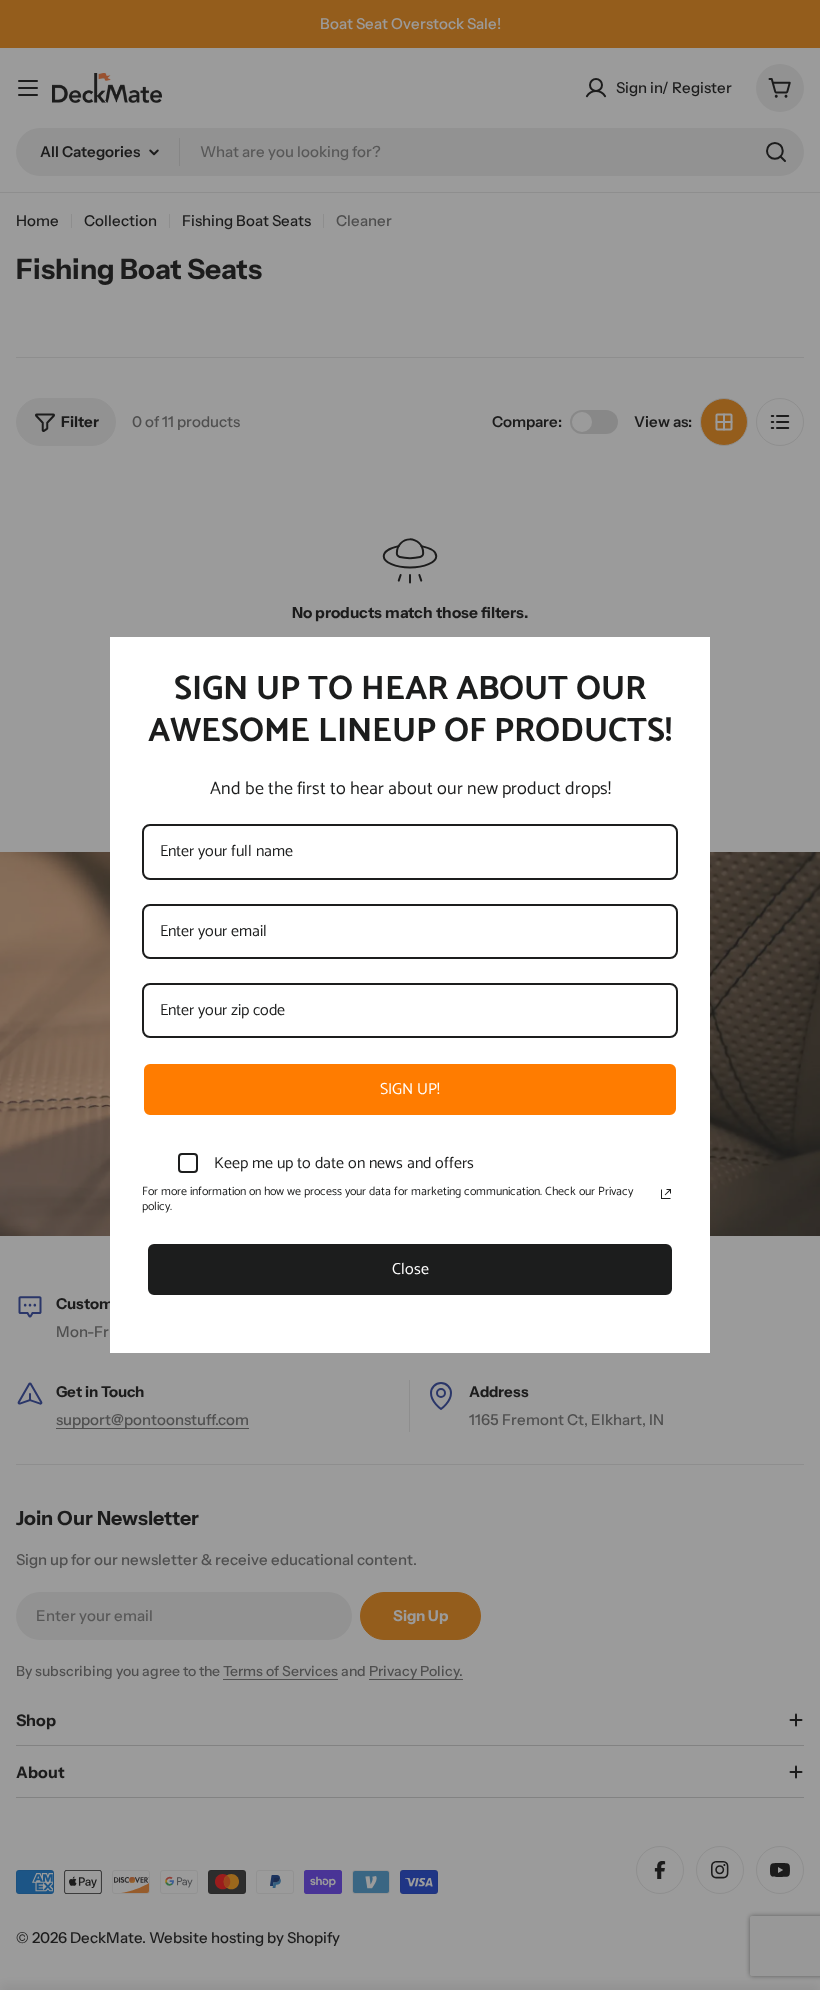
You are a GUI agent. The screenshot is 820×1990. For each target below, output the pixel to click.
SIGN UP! (410, 1089)
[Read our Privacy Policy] (666, 1194)
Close (410, 1269)
